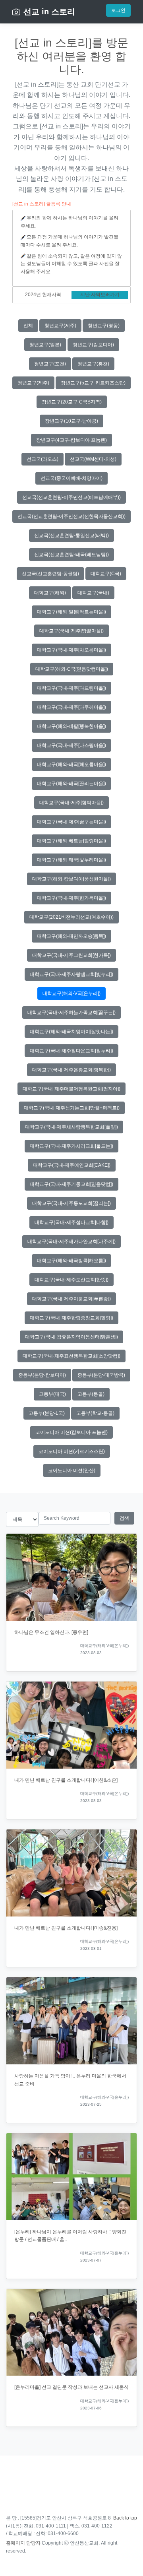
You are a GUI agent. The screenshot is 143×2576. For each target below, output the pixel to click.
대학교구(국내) (93, 593)
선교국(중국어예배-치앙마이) (71, 478)
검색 (124, 1518)
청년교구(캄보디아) (93, 345)
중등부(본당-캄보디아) (42, 1375)
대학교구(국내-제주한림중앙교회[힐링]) (71, 1318)
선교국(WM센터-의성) (93, 459)
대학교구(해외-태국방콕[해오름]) (71, 1261)
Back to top (125, 2518)
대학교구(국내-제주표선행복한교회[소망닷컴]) (71, 1356)
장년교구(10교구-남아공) (71, 421)
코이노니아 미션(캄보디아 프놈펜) (71, 1432)
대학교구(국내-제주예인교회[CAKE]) (72, 1165)
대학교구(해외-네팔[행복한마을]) (71, 726)
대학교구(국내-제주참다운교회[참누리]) (71, 1051)
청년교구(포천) (50, 364)
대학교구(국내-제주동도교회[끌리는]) (71, 1203)
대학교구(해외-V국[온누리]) (71, 993)
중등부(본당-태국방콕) (101, 1375)
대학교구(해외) (50, 593)
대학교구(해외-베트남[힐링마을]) (71, 841)
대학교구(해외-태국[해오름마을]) (71, 764)
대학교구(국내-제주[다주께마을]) (71, 707)
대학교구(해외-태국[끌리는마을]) (71, 784)
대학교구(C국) (106, 574)
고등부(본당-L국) (47, 1413)
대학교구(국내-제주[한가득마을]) (71, 898)
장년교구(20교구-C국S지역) (72, 402)
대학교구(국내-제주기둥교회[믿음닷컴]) (71, 1184)
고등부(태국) (52, 1394)
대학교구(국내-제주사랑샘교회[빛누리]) (71, 974)
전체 (28, 326)
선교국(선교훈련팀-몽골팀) (50, 574)
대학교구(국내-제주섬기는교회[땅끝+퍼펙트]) (72, 1108)
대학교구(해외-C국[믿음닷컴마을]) (72, 669)
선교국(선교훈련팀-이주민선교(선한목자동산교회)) (71, 516)
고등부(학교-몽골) (95, 1413)
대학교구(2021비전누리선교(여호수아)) (71, 917)
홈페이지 (15, 2543)
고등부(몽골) (91, 1394)
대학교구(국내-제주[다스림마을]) (71, 745)
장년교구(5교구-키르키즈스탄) (93, 383)
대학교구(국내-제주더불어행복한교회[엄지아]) (71, 1089)
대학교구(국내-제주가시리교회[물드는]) (71, 1146)
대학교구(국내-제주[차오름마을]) (71, 650)
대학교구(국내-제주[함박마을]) (71, 803)
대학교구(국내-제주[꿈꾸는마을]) (71, 822)
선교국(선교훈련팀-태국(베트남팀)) (71, 555)
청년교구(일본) (45, 345)
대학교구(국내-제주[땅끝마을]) (71, 631)
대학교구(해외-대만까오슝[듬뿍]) (71, 936)
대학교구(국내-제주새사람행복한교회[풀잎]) (71, 1127)
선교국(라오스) (43, 459)
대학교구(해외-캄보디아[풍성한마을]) (71, 879)
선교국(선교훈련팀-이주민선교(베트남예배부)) (71, 497)
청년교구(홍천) (93, 364)
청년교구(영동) (104, 326)
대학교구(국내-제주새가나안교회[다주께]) (71, 1241)
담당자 (33, 2543)
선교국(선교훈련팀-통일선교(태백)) (71, 535)
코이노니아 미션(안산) (72, 1470)
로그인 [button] (118, 10)
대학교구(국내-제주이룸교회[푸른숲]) (71, 1299)
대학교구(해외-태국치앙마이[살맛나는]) (71, 1032)
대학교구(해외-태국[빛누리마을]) (71, 860)
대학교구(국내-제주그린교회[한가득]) (71, 955)
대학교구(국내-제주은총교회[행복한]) (71, 1070)
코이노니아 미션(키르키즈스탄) (72, 1451)
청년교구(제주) (60, 326)
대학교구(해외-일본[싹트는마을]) (71, 612)
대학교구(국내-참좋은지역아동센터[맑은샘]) (71, 1337)
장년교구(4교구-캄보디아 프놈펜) (71, 440)
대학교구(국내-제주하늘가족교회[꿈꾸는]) (71, 1013)
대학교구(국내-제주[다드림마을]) (71, 688)
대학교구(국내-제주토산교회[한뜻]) (71, 1280)
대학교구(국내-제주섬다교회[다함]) (71, 1222)
